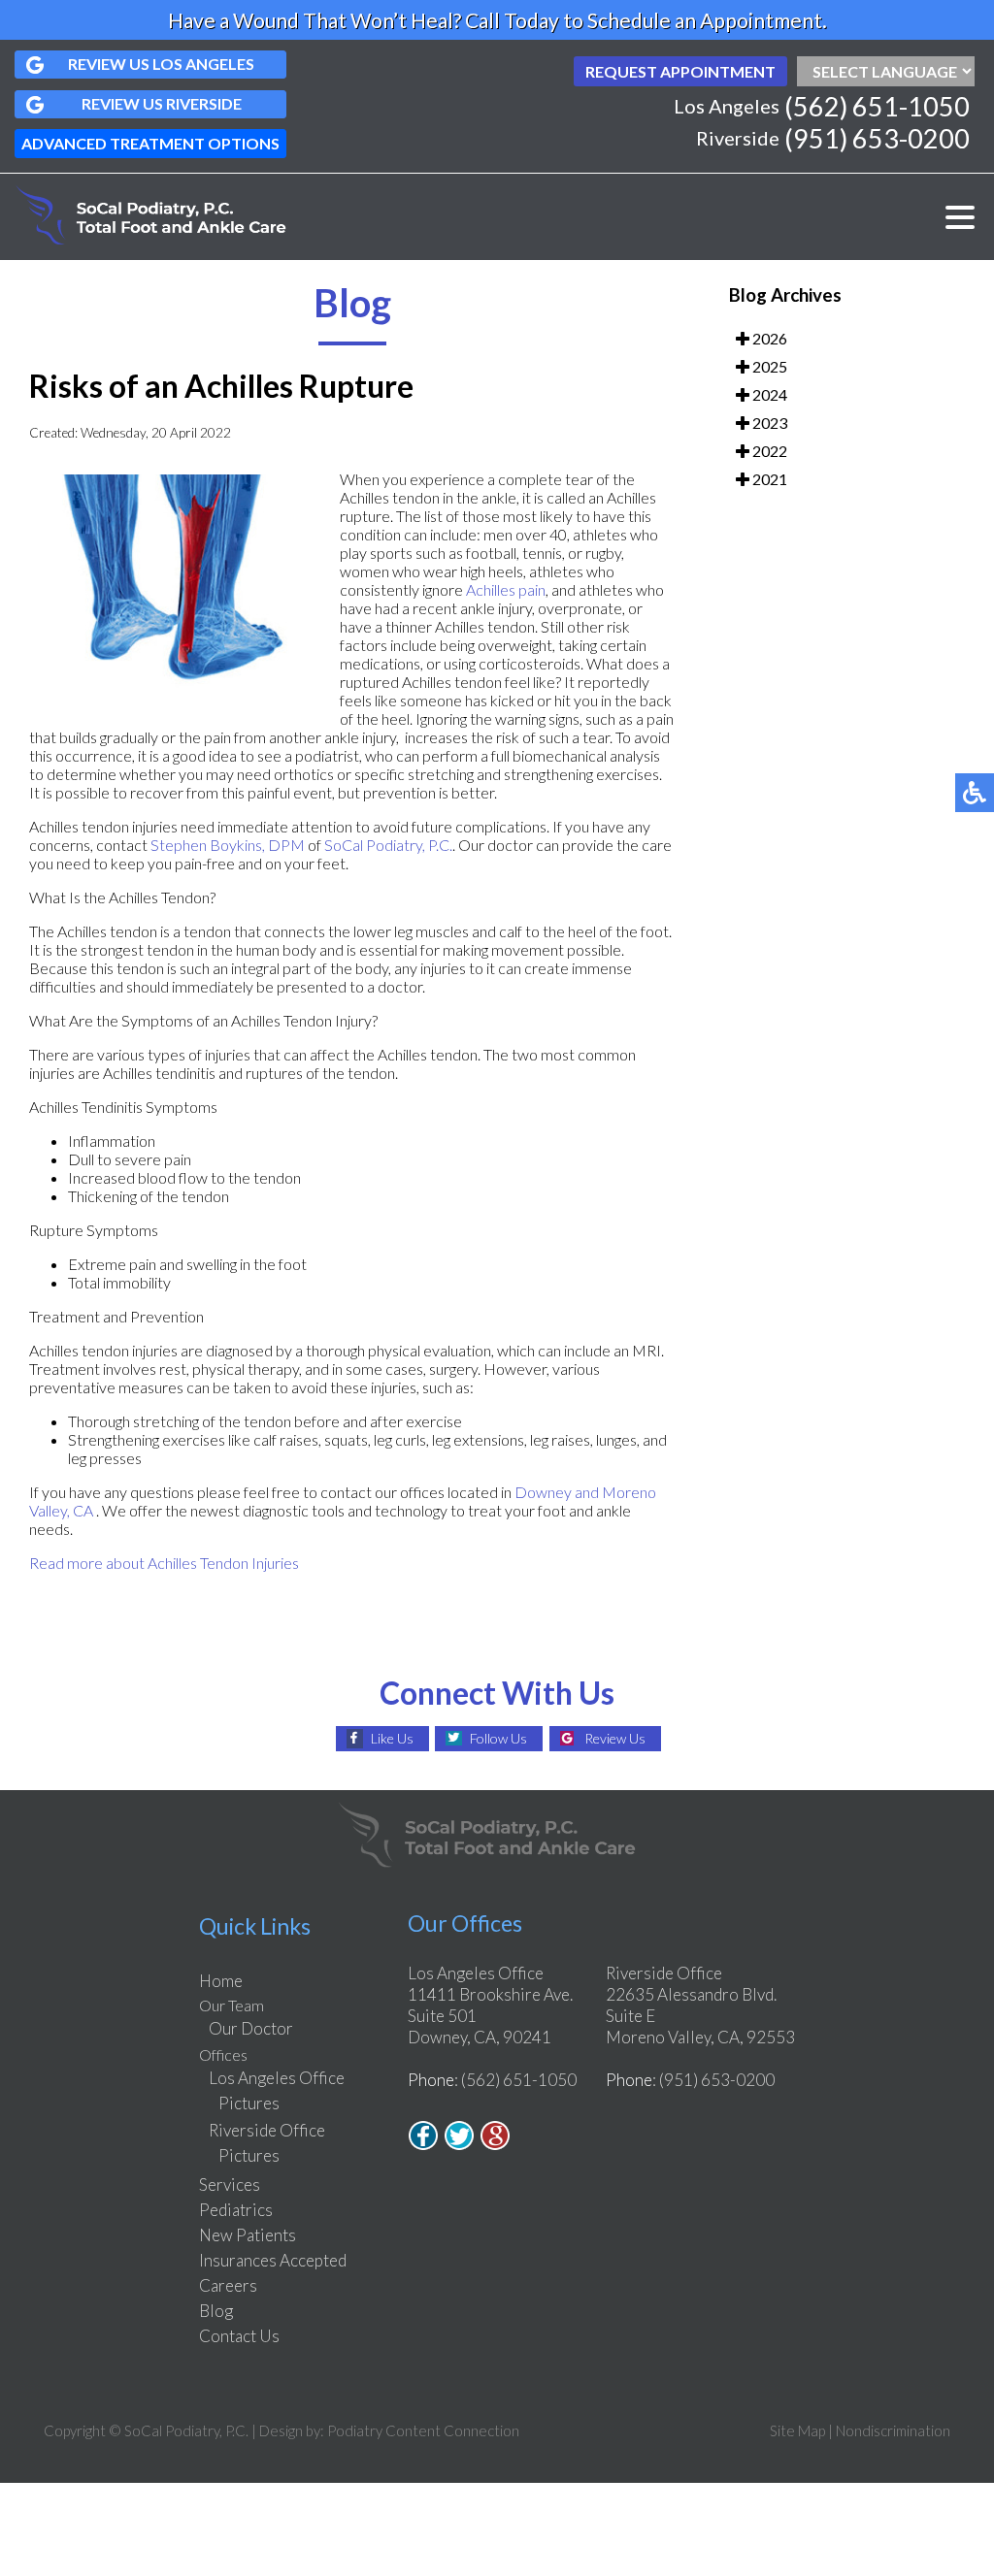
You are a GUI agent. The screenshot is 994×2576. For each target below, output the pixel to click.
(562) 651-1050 (877, 106)
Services (230, 2185)
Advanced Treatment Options (150, 143)
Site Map (797, 2430)
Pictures (249, 2103)
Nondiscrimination (893, 2430)
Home (221, 1981)
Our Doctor (251, 2028)
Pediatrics (236, 2210)
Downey (545, 1492)
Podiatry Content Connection (423, 2430)
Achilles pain (506, 589)
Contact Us (239, 2336)
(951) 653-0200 (877, 138)
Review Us (615, 1738)
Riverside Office (267, 2130)
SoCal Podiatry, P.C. (388, 845)
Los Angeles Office (277, 2078)
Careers (228, 2285)
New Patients (248, 2235)
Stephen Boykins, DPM (228, 845)
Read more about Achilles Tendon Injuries (164, 1563)
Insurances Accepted (273, 2260)
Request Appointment (680, 71)
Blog (216, 2311)
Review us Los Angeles (161, 64)
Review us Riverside (162, 103)
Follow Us (498, 1738)
